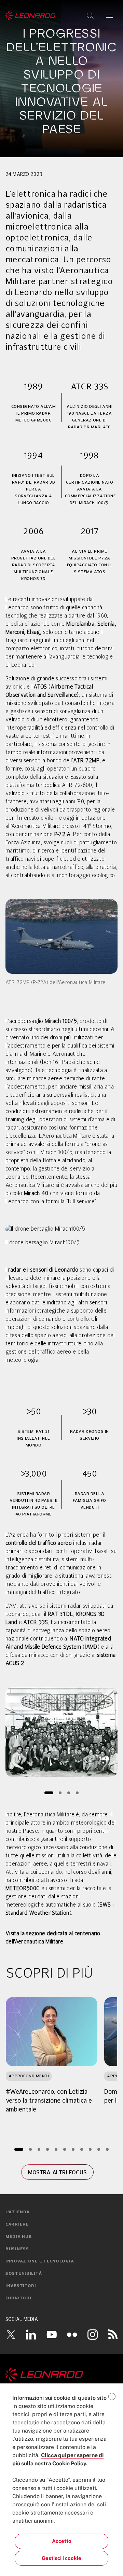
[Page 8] (81, 2150)
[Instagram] (93, 2334)
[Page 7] (73, 2150)
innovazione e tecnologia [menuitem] (40, 2261)
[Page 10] (99, 2150)
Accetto (62, 2541)
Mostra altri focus (58, 2172)
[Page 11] (107, 2150)
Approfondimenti (29, 2076)
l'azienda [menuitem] (17, 2212)
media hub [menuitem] (19, 2237)
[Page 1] (49, 1793)
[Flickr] (72, 2335)
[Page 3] (69, 1793)
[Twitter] (11, 2335)
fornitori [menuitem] (18, 2298)
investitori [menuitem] (21, 2286)
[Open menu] (110, 16)
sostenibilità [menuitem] (24, 2274)
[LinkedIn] (31, 2334)
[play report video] (61, 1732)
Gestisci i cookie (61, 2558)
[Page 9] (90, 2150)
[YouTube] (52, 2334)
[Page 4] (77, 1793)
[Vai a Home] (61, 2374)
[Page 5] (56, 2150)
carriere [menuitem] (17, 2225)
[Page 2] (60, 1793)
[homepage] (31, 16)
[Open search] (90, 16)
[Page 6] (64, 2150)
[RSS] (113, 2334)
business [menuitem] (17, 2249)
